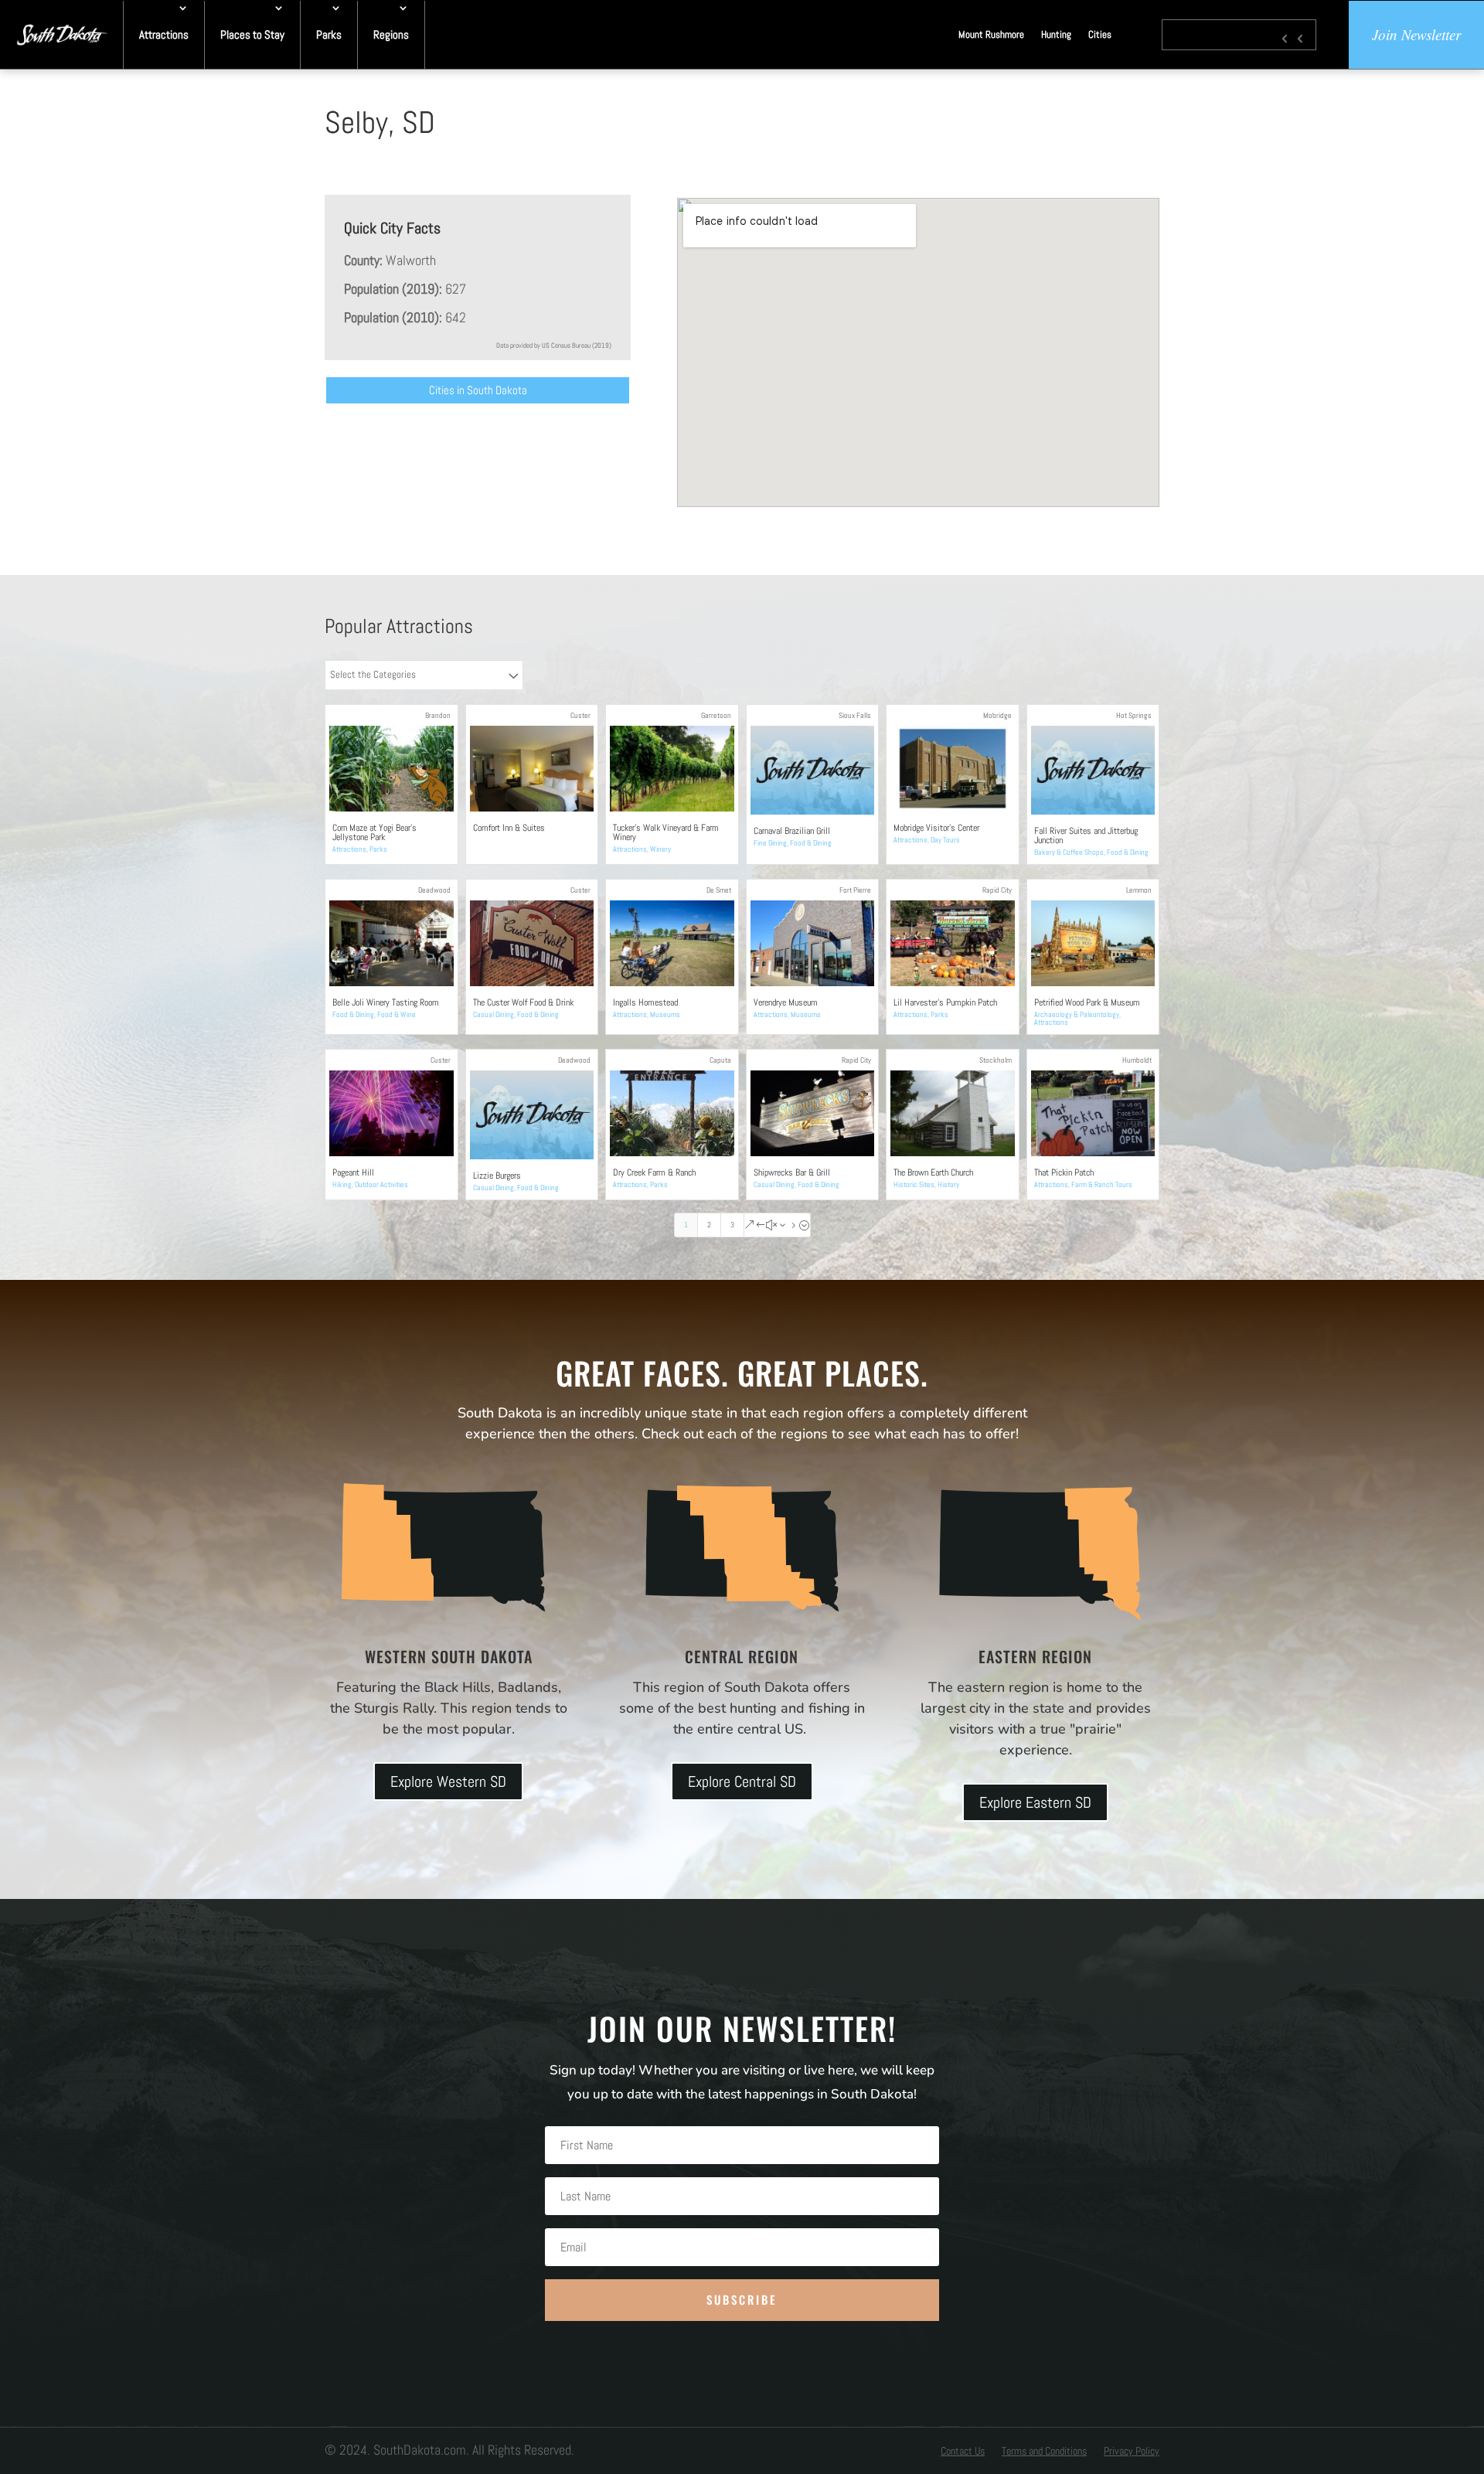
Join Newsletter (1416, 34)
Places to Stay (252, 34)
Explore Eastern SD (1035, 1802)
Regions (391, 34)
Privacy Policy (1132, 2452)
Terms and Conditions (1044, 2452)
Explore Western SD (448, 1781)
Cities (1100, 34)
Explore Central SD (742, 1781)
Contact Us (963, 2452)
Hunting (1056, 34)
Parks (329, 34)
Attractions (164, 34)
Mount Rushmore (991, 34)
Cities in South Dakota (478, 390)
